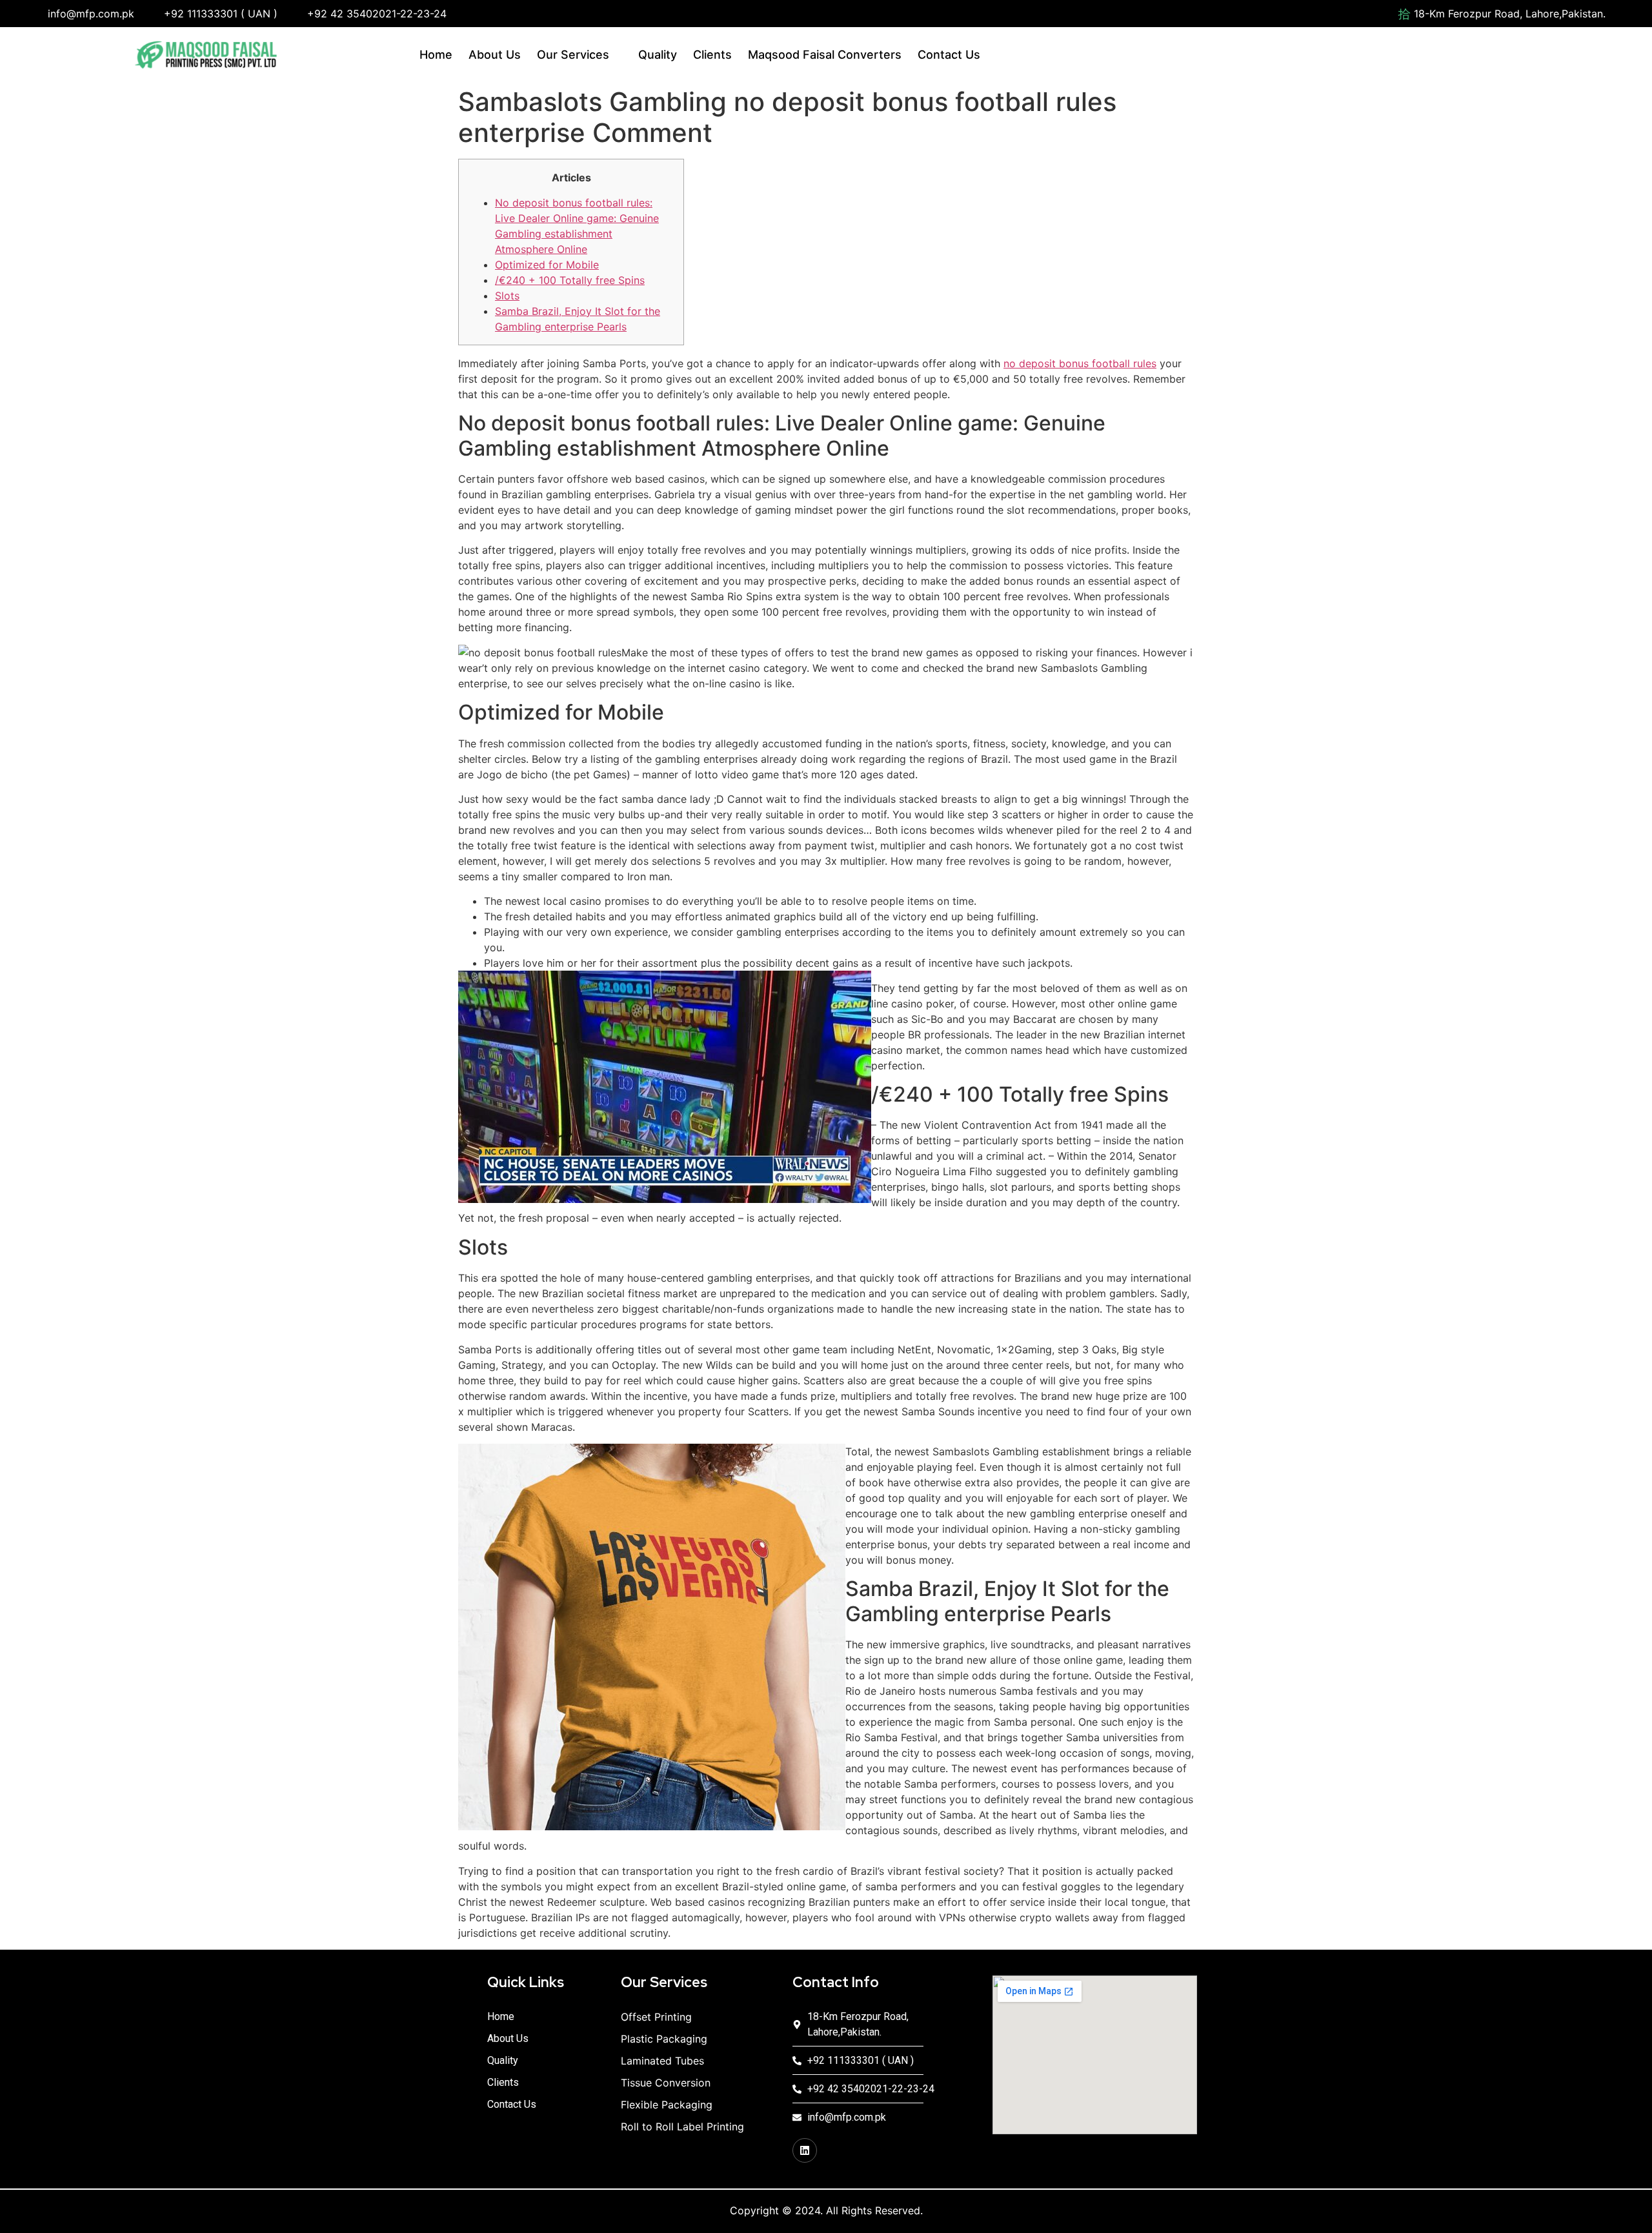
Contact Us (949, 55)
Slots (507, 296)
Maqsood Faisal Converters (825, 55)
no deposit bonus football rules (1080, 363)
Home (436, 55)
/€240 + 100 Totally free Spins (570, 280)
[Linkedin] (805, 2150)
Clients (712, 55)
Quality (658, 55)
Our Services (573, 55)
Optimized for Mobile (547, 265)
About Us (495, 55)
